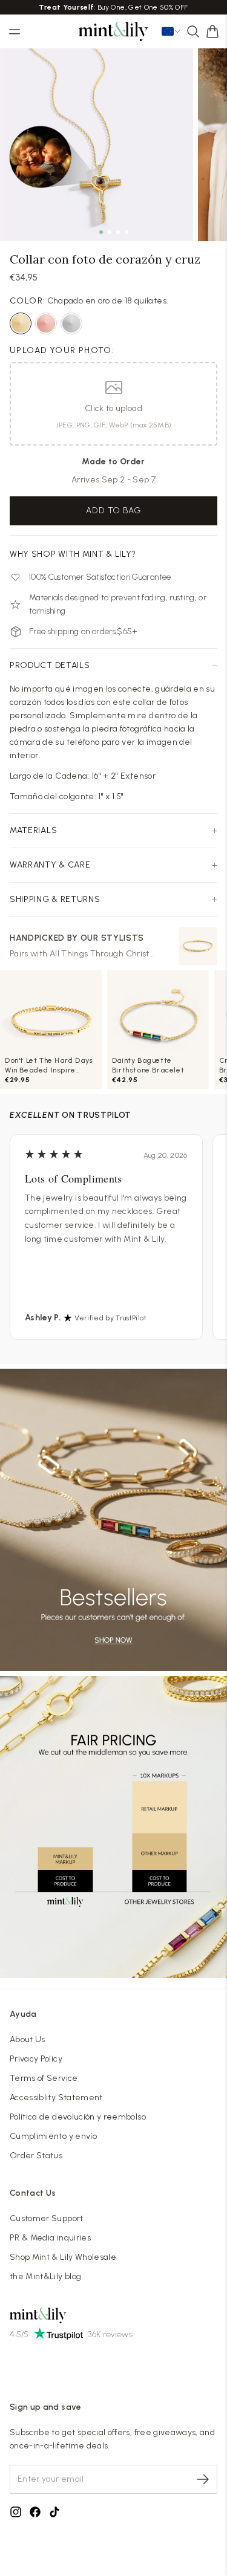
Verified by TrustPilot (110, 1318)
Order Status (36, 2156)
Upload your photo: (62, 350)
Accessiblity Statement (56, 2097)
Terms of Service (44, 2078)
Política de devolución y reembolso (78, 2117)
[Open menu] (15, 31)
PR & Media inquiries (50, 2238)
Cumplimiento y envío (53, 2136)
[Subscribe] (203, 2479)
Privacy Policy (36, 2059)
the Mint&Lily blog (45, 2276)
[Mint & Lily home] (114, 31)
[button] (212, 31)
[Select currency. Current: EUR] (171, 31)
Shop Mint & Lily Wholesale (63, 2257)
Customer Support (47, 2218)
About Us (28, 2039)
